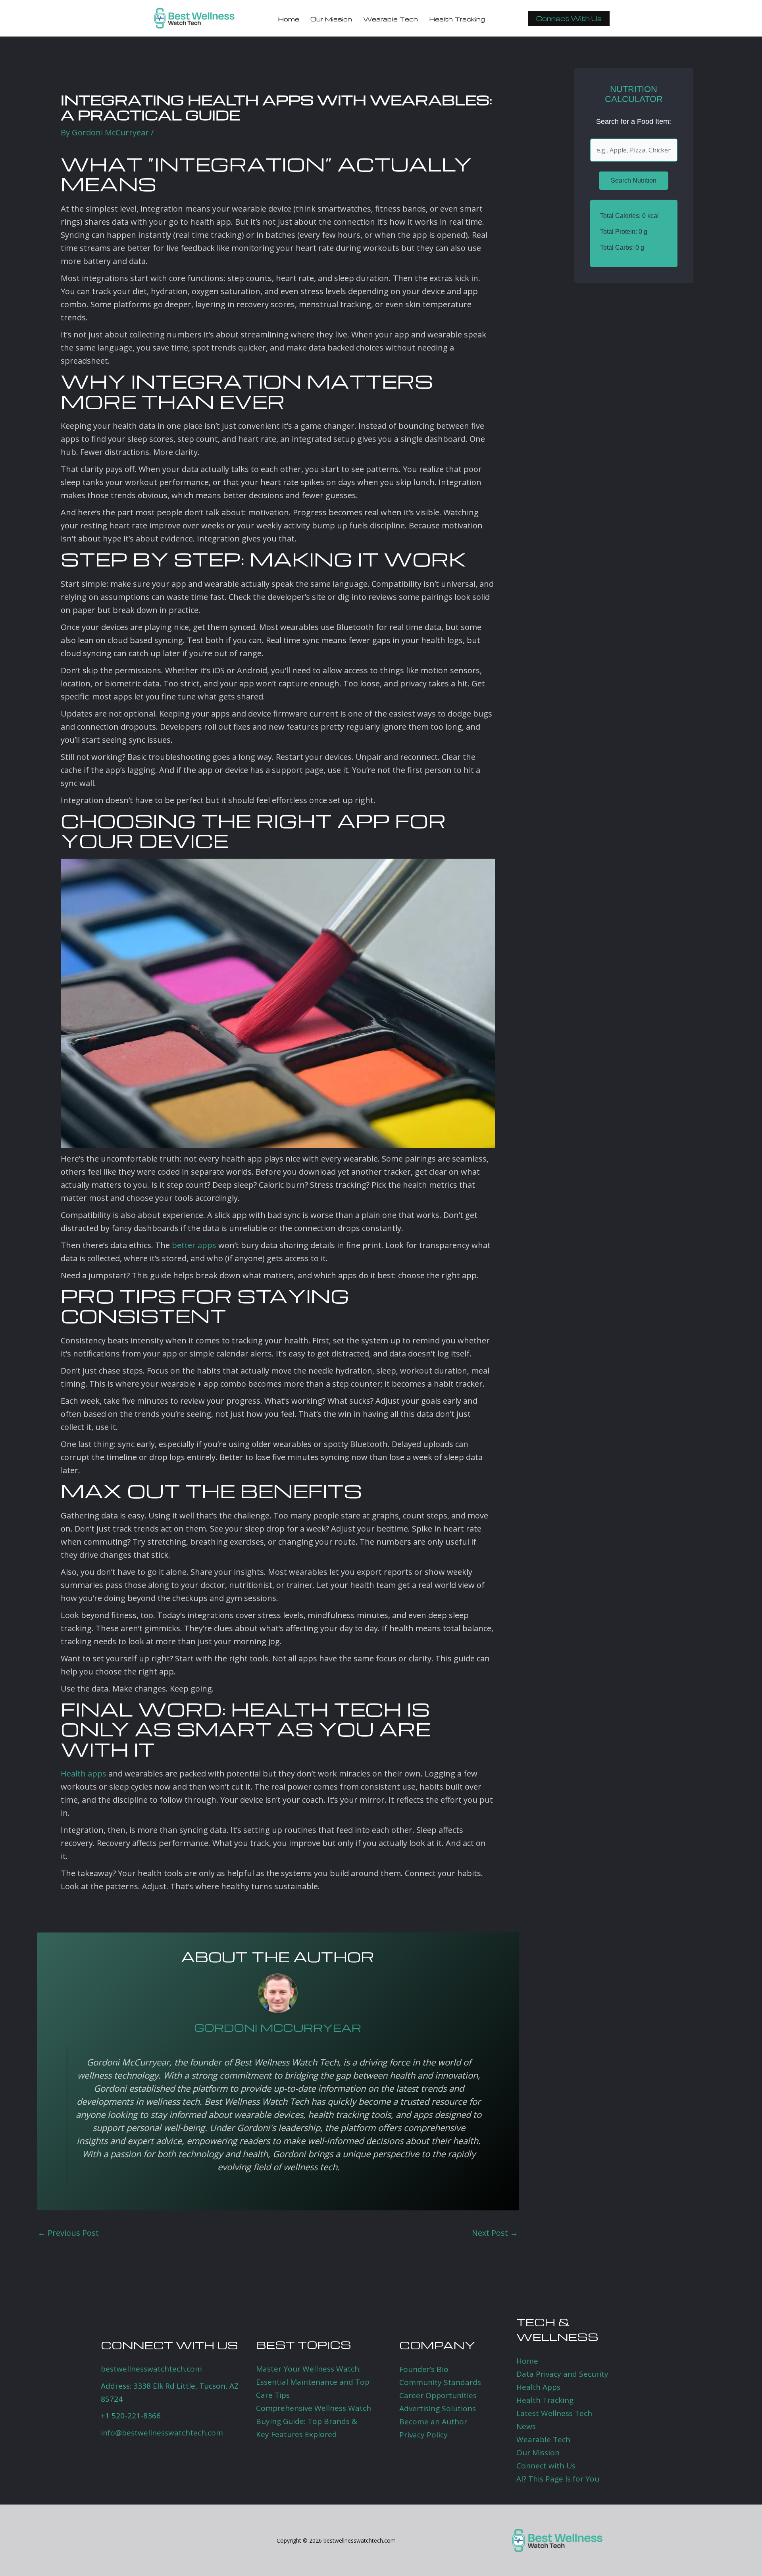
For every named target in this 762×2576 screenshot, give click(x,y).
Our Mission (538, 2453)
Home (527, 2361)
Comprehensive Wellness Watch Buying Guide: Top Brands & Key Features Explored (314, 2421)
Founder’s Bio (424, 2369)
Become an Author (433, 2422)
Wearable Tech (543, 2439)
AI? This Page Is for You (558, 2479)
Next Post (495, 2233)
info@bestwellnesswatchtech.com (162, 2433)
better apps (194, 1245)
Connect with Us (546, 2466)
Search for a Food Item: (634, 121)
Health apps (84, 1774)
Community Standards (440, 2382)
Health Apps (538, 2387)
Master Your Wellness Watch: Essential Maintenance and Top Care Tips (313, 2382)
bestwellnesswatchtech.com (151, 2369)
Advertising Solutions (438, 2408)
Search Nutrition (634, 180)
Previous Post (68, 2233)
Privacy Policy (423, 2435)
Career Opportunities (438, 2395)
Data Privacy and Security (562, 2374)
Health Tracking (545, 2400)
